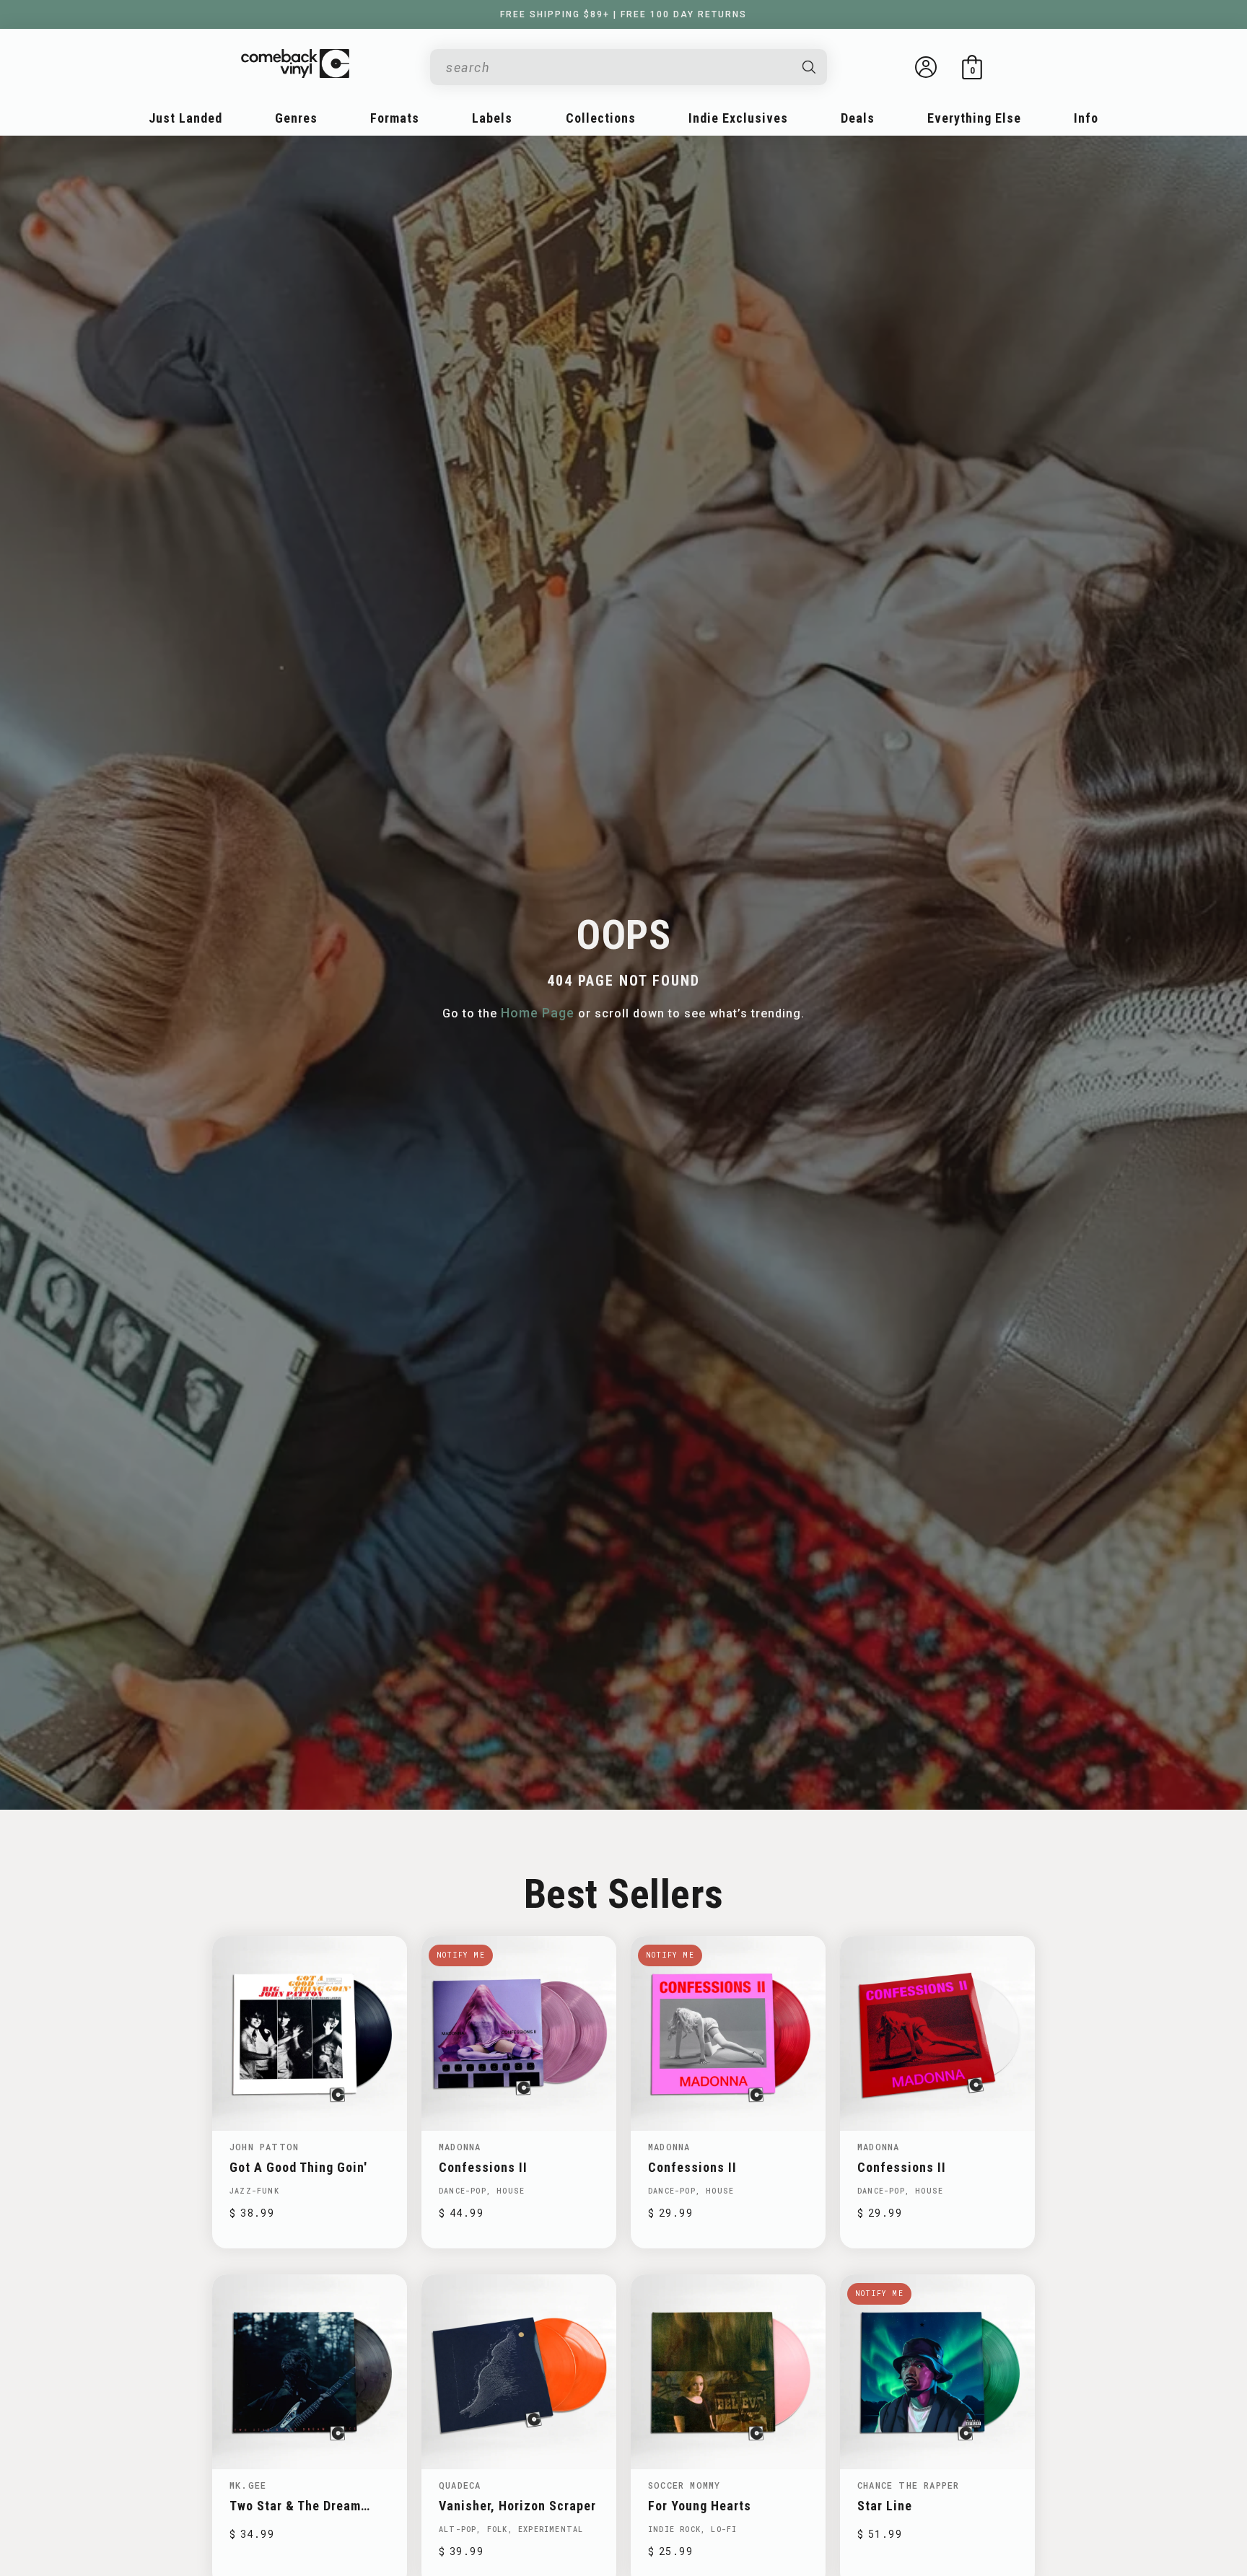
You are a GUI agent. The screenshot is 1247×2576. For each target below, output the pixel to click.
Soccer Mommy (684, 2485)
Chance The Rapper (908, 2485)
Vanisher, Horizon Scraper (517, 2506)
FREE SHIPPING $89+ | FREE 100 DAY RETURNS (623, 14)
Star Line (885, 2506)
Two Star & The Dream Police (295, 2506)
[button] (972, 67)
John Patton (264, 2147)
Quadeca (460, 2485)
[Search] (810, 67)
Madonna (460, 2147)
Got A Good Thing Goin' (298, 2167)
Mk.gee (248, 2485)
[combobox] (617, 67)
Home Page (538, 1013)
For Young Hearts (700, 2506)
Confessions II (483, 2167)
